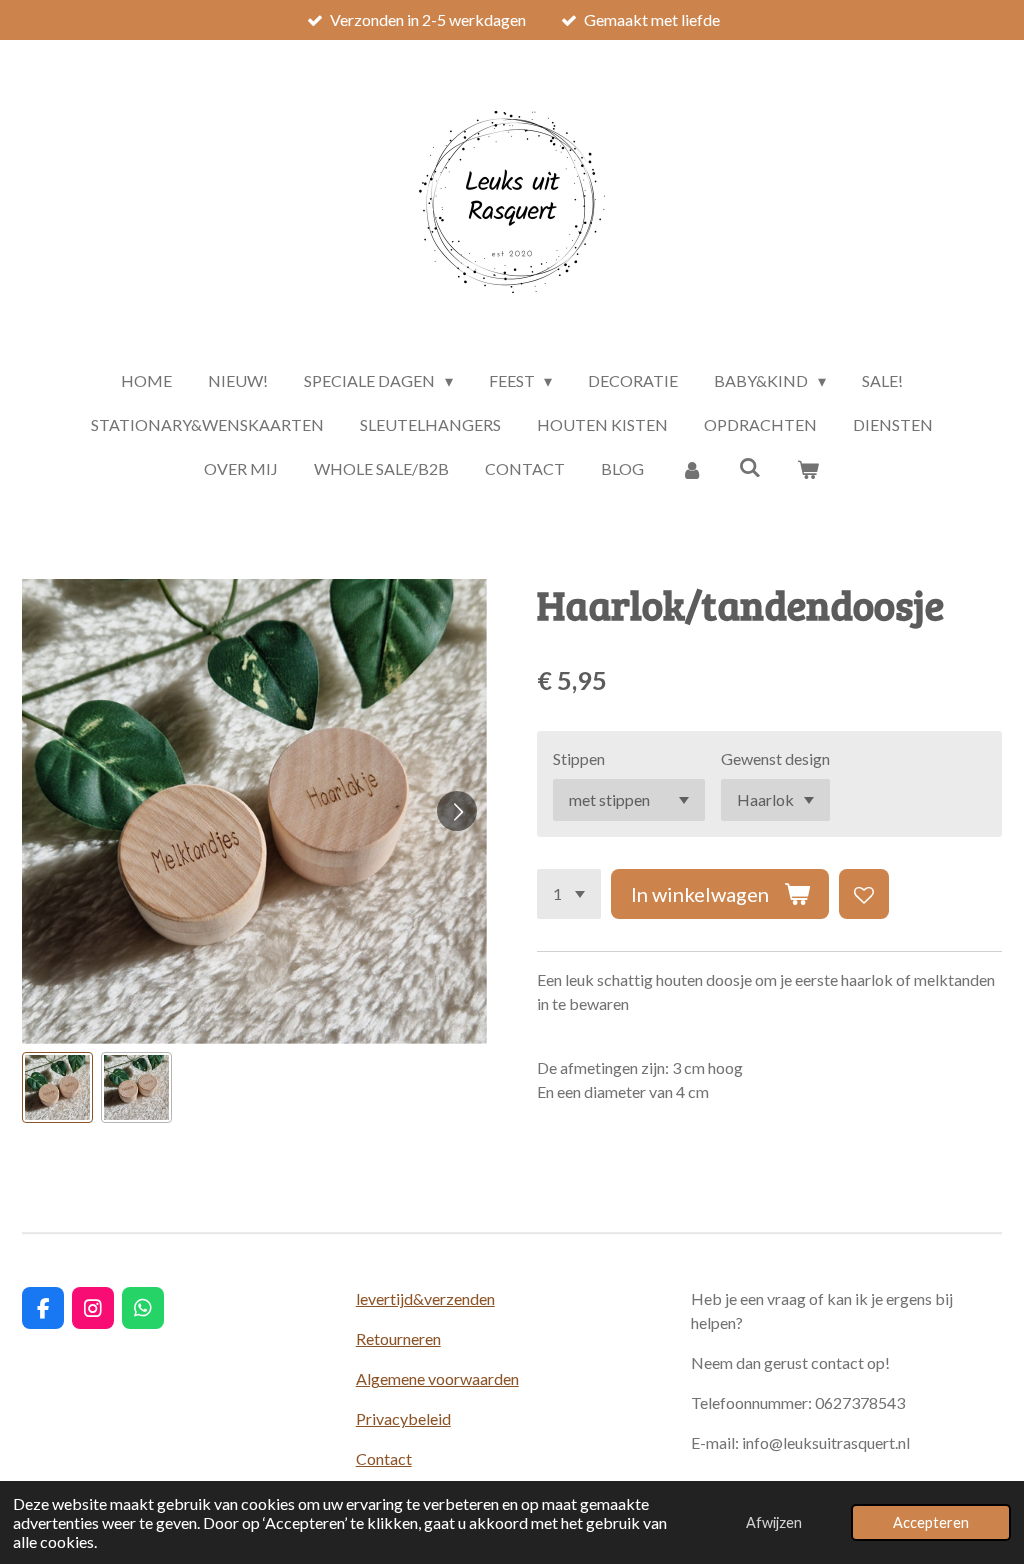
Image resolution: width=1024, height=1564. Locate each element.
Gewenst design (775, 758)
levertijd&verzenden (425, 1298)
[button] (57, 1087)
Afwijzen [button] (774, 1522)
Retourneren (398, 1338)
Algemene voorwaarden (437, 1378)
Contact (384, 1458)
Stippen (579, 758)
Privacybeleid (403, 1418)
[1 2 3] (569, 894)
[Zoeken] (750, 466)
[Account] (691, 469)
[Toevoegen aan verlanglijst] (864, 894)
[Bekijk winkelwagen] (808, 469)
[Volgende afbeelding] (457, 811)
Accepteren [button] (931, 1522)
